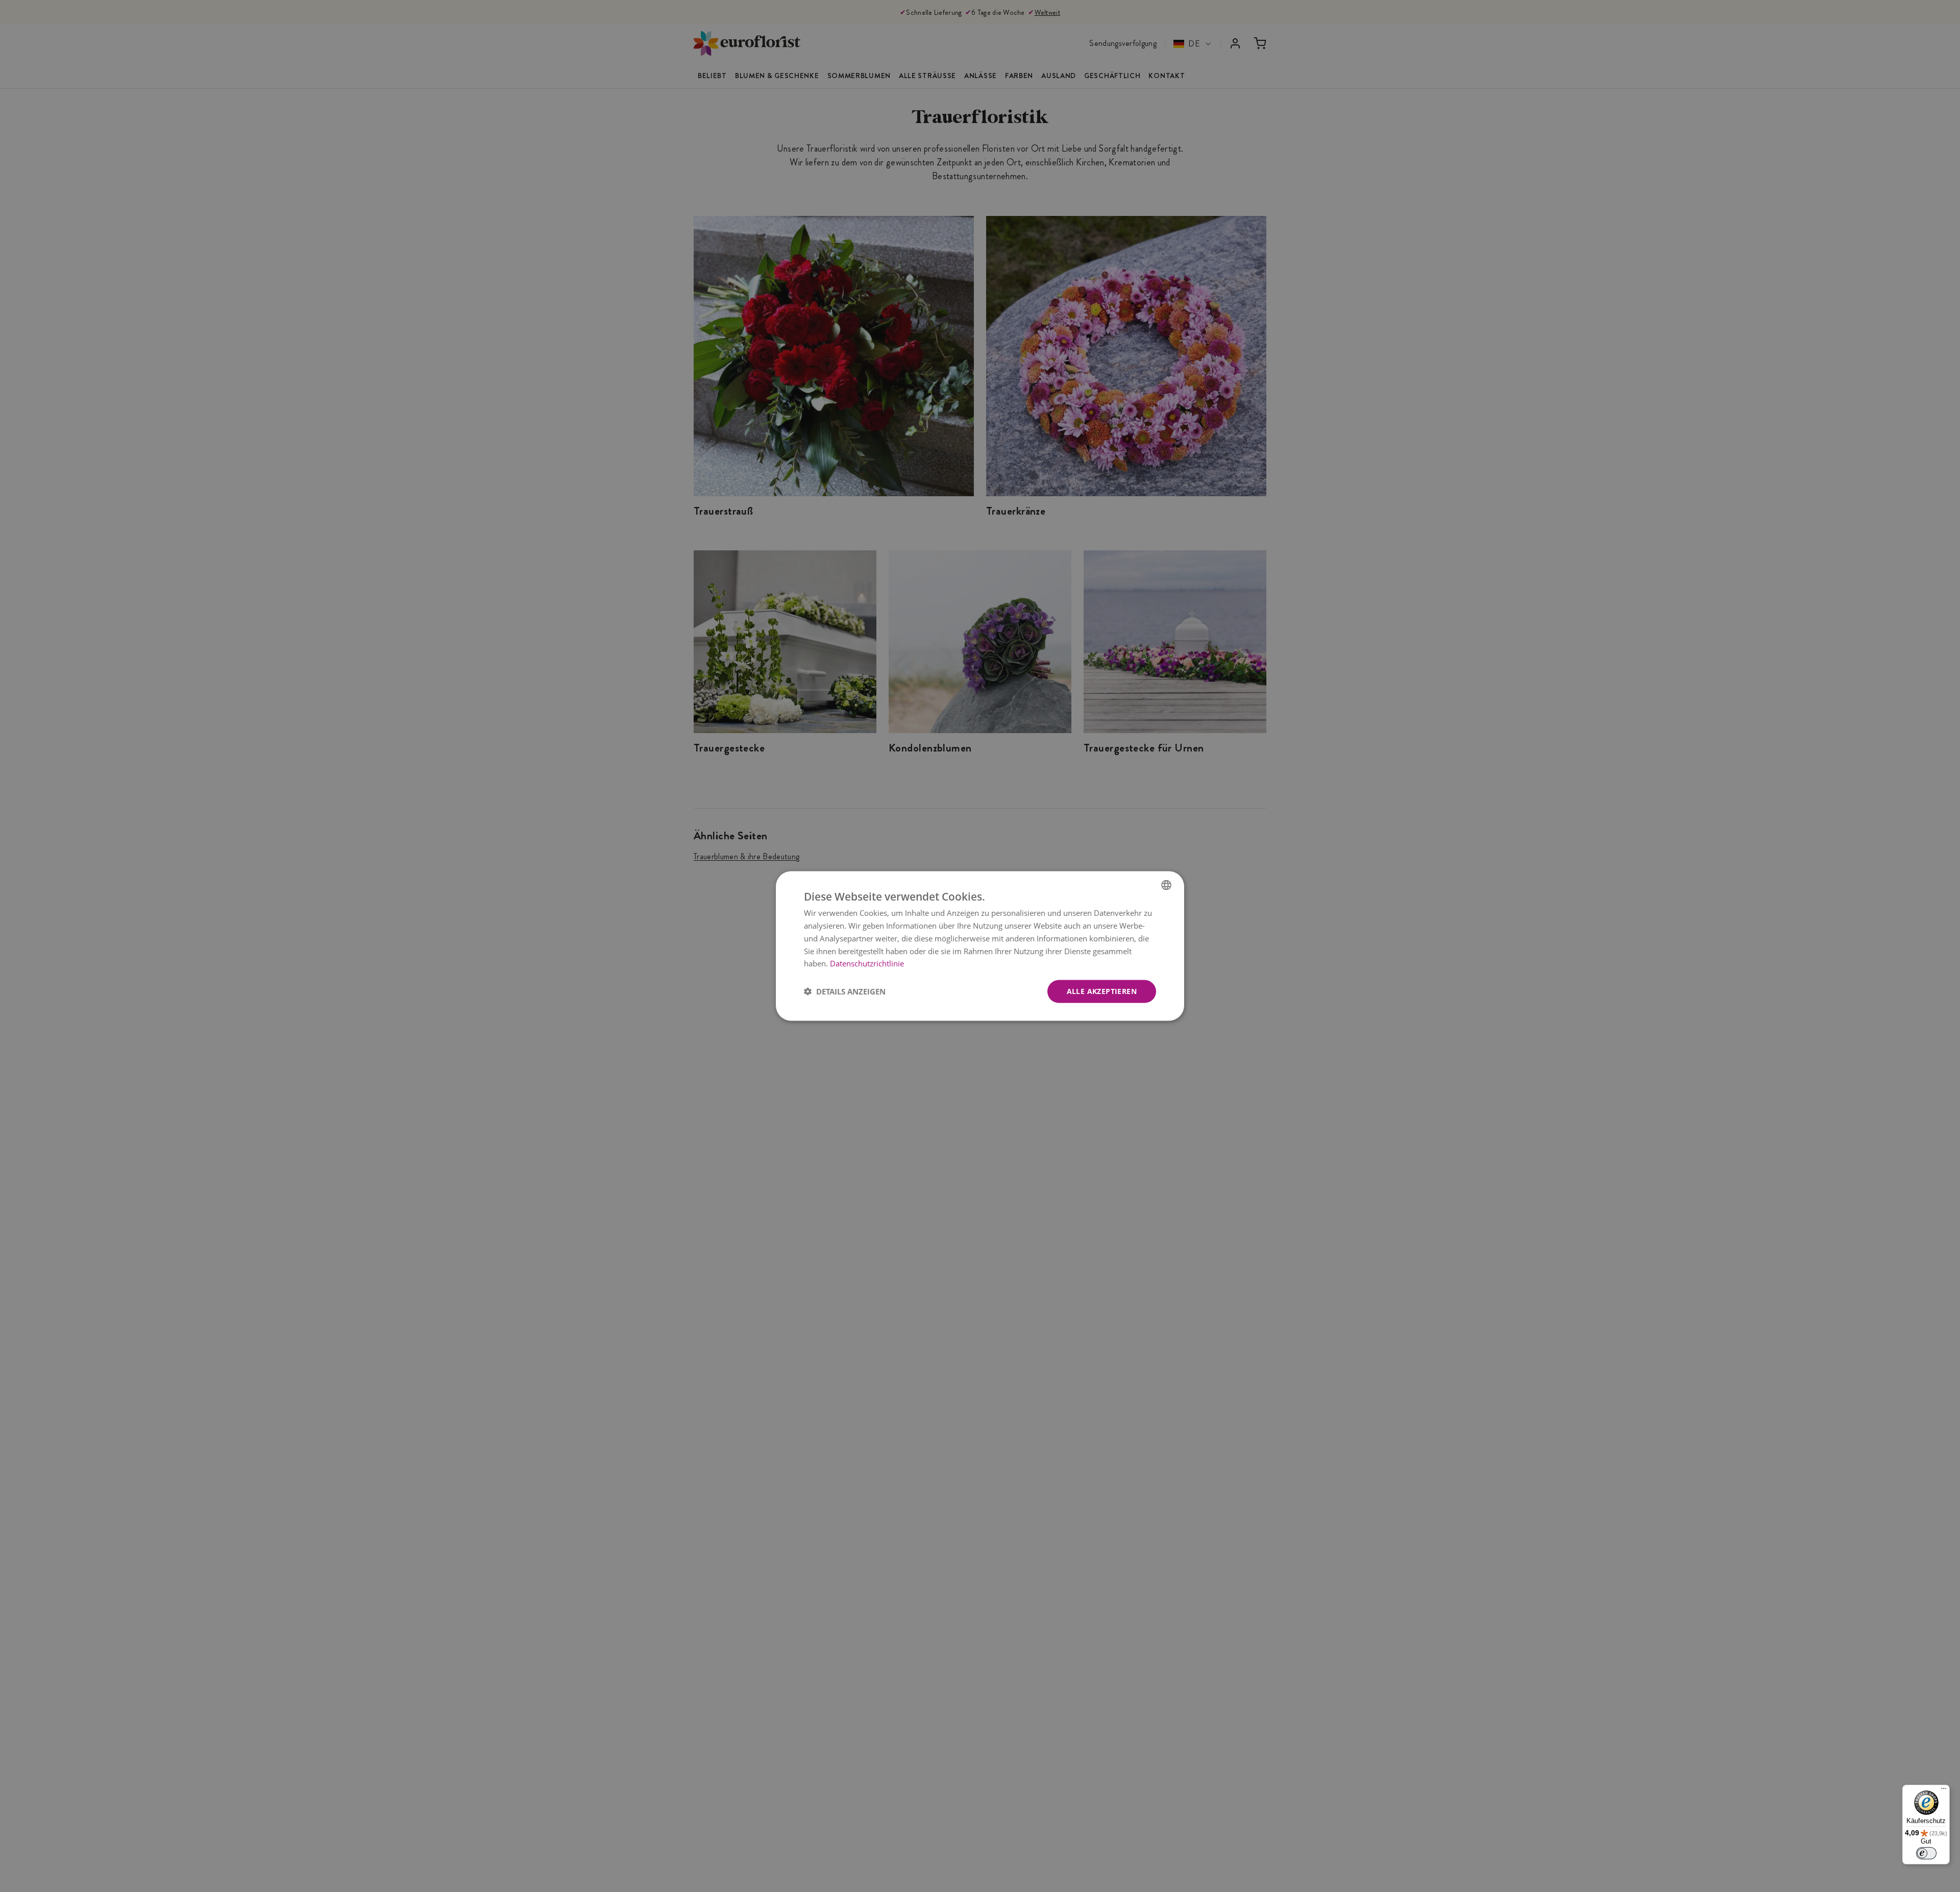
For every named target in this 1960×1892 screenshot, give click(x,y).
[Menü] (1944, 1791)
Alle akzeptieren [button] (1102, 991)
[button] (845, 991)
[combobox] (1166, 885)
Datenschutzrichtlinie (867, 963)
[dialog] (980, 946)
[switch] (1926, 1853)
